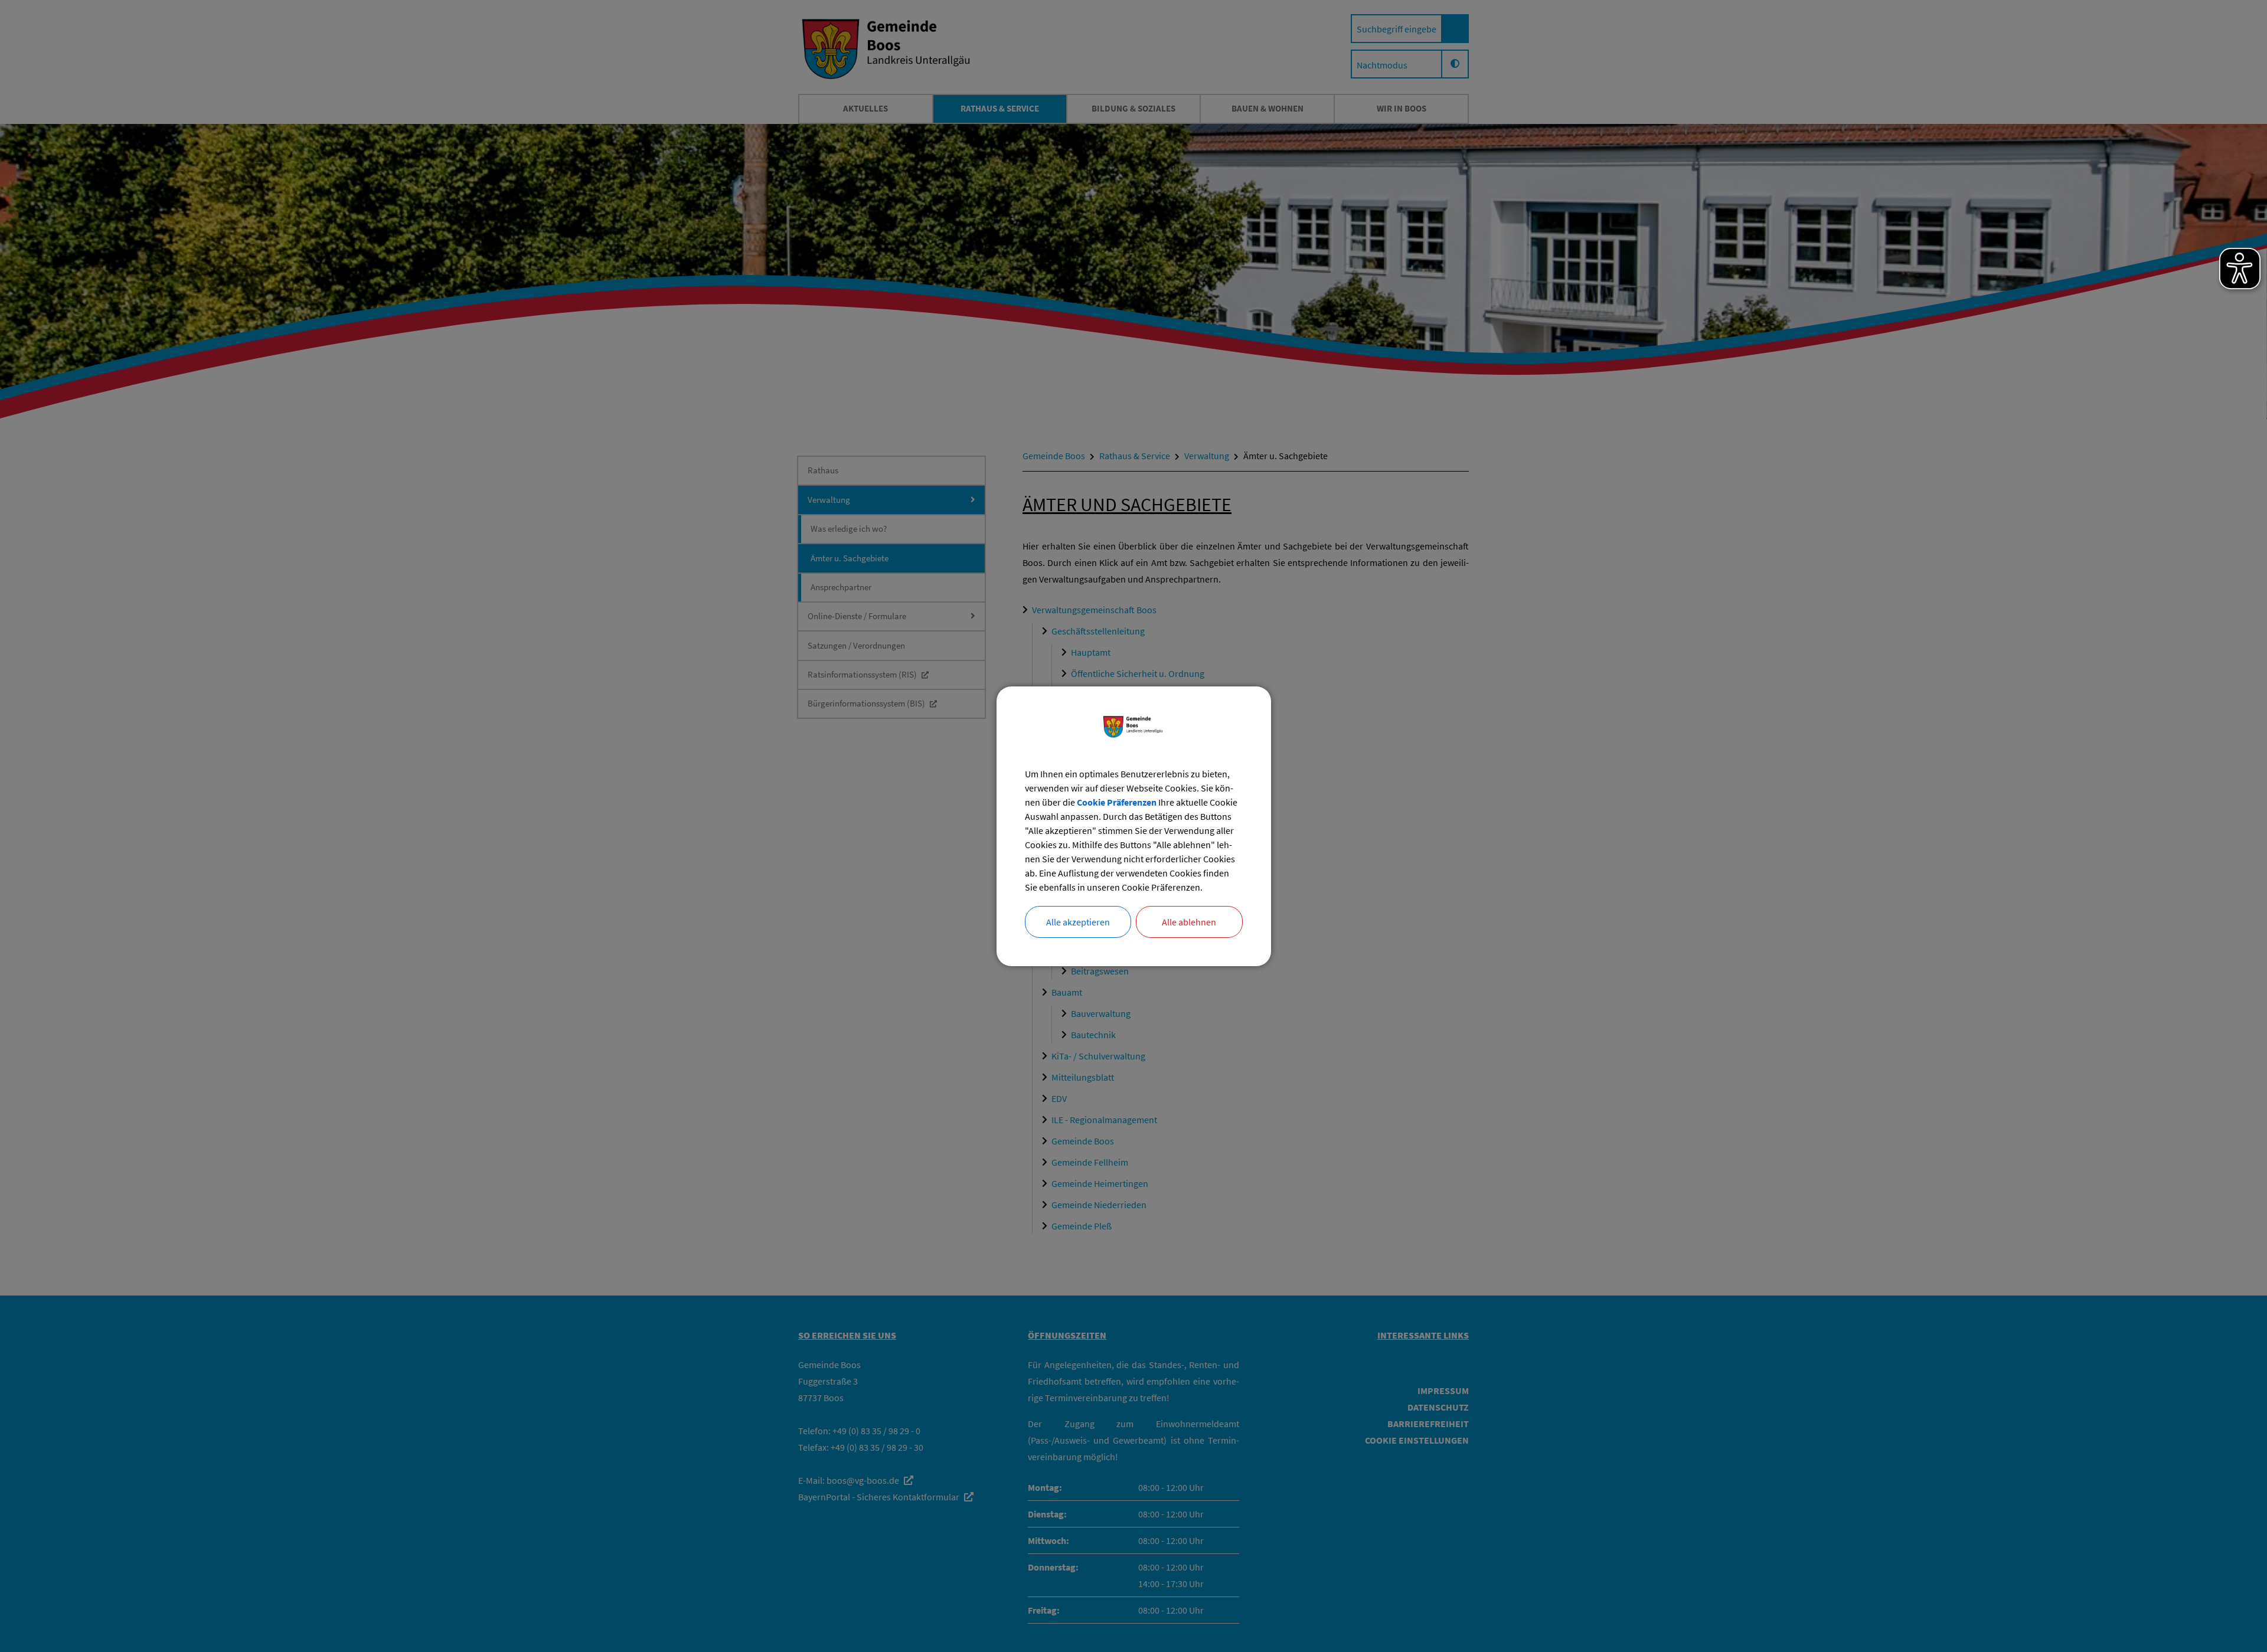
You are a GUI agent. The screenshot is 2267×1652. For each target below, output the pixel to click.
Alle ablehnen (1189, 922)
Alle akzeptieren (1078, 922)
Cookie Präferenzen (1117, 802)
